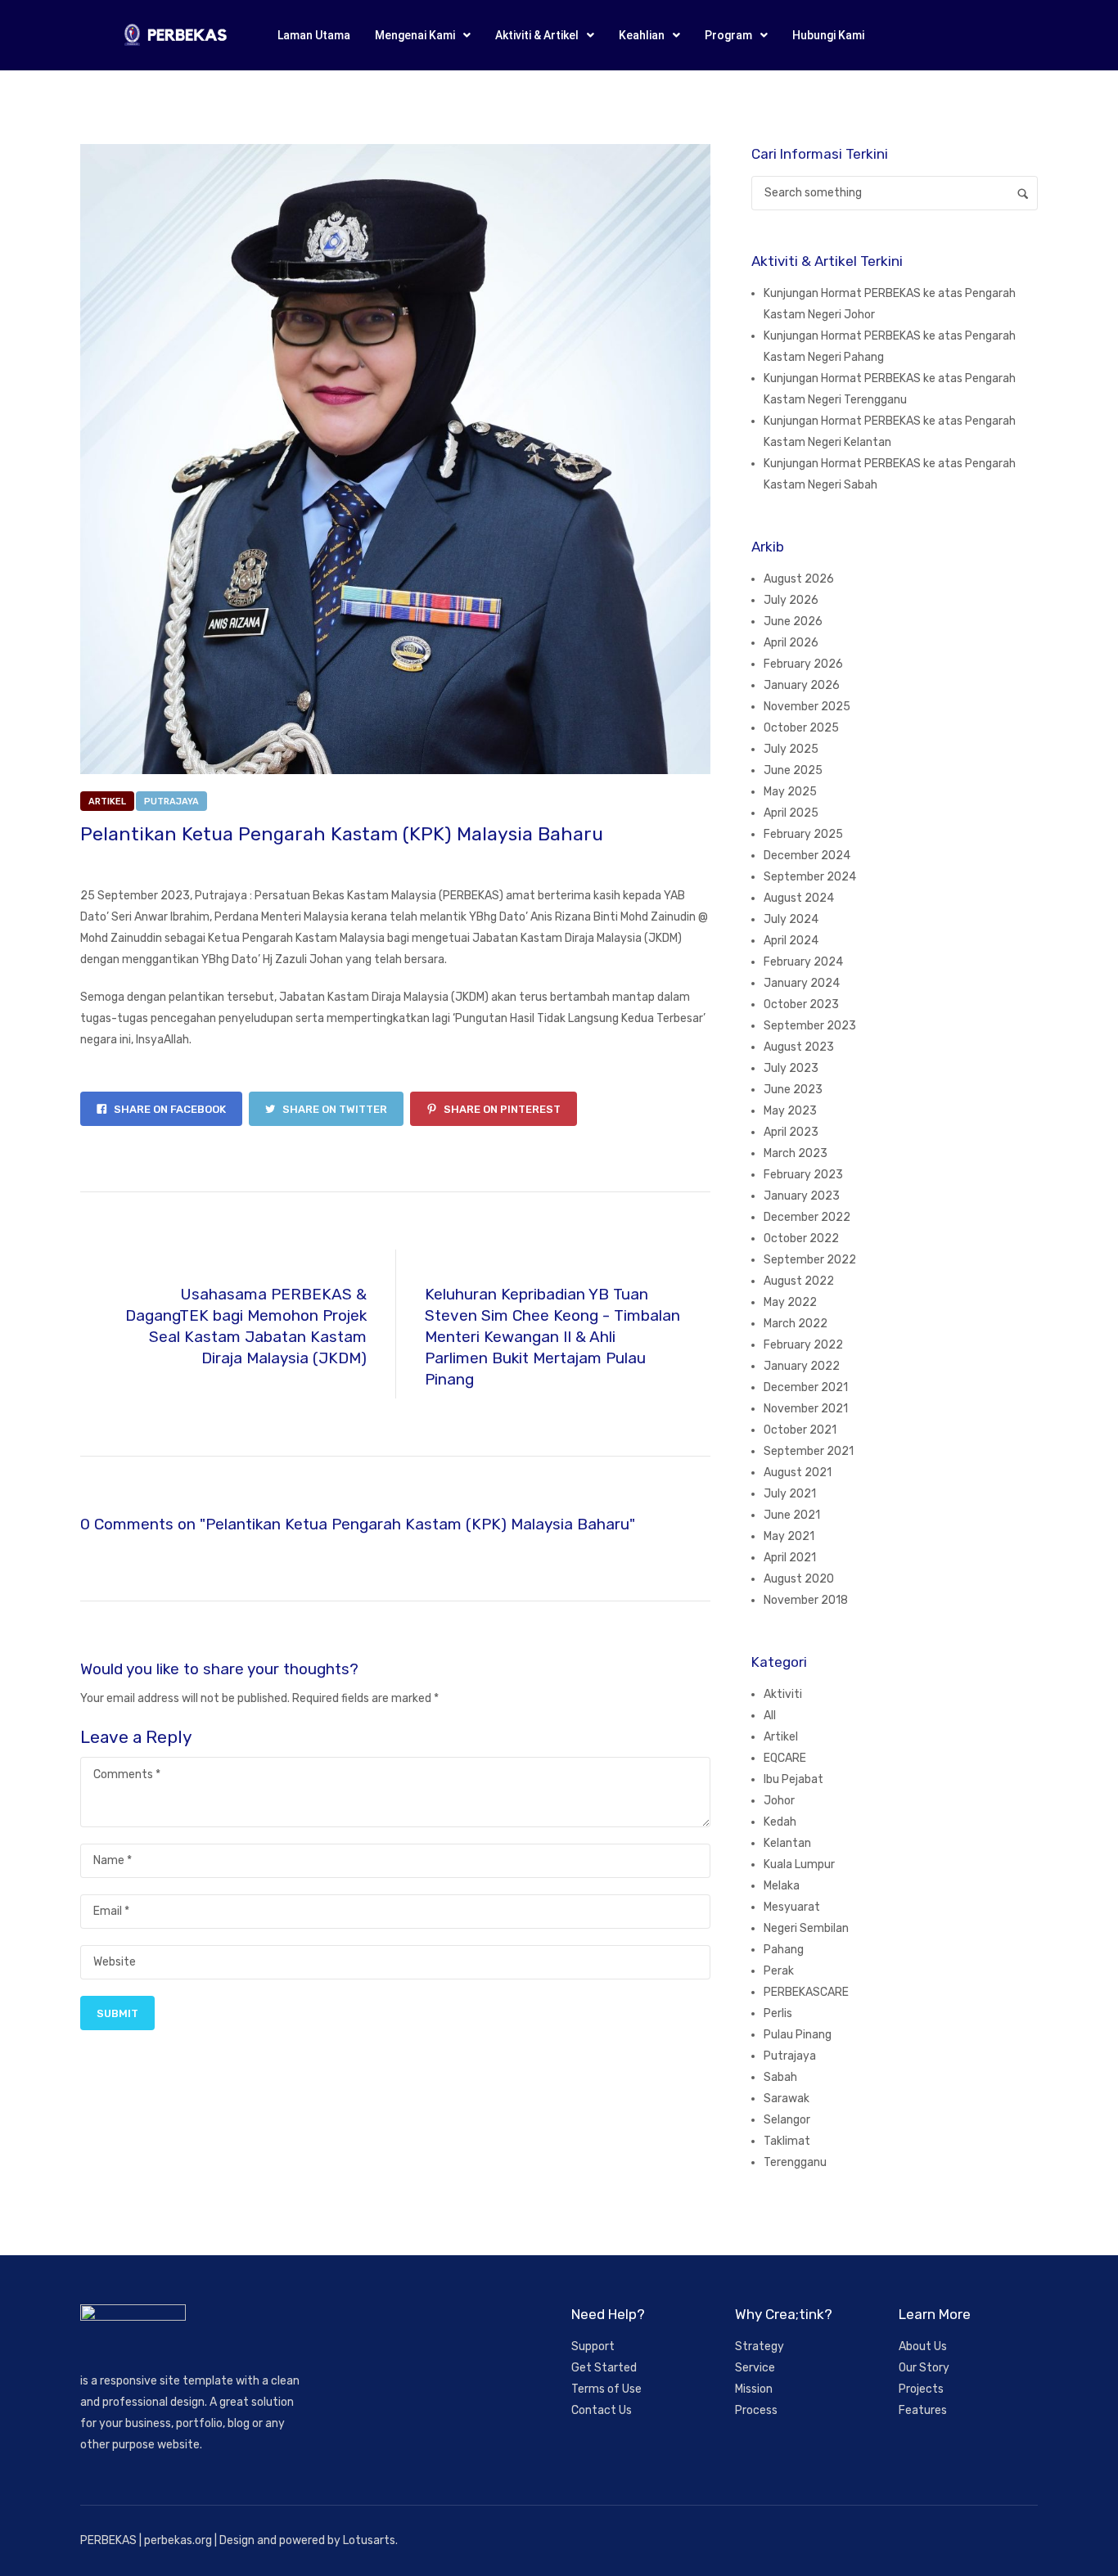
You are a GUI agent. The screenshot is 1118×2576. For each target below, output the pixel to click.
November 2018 (806, 1600)
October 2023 (801, 1004)
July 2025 (791, 749)
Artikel (107, 802)
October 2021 (800, 1430)
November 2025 (807, 707)
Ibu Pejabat (793, 1779)
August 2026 (799, 579)
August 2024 (799, 898)
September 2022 (810, 1260)
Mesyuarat (792, 1907)
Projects (921, 2389)
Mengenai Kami (415, 35)
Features (923, 2410)
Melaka (782, 1886)
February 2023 (803, 1175)
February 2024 (803, 962)
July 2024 (791, 919)
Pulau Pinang (798, 2035)
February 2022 (803, 1345)
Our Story (924, 2368)
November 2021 (806, 1409)
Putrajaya (171, 802)
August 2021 (798, 1473)
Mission (754, 2389)
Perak (779, 1971)
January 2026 (802, 685)
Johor (779, 1801)
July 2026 (791, 600)
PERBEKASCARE (806, 1992)
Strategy (760, 2346)
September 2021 (809, 1451)
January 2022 (802, 1366)
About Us (923, 2346)
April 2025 (791, 813)
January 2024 (802, 983)
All (770, 1716)
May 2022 (790, 1302)
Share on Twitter (334, 1109)
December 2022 (807, 1217)
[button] (423, 35)
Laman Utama (314, 35)
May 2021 (789, 1536)
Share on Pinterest (501, 1109)
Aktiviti (783, 1694)
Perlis (778, 2013)
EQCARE (785, 1758)
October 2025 (801, 728)
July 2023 (791, 1068)
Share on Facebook (169, 1109)
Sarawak (787, 2099)
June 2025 (793, 770)
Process (756, 2410)
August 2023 (799, 1047)
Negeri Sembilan (806, 1928)
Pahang (784, 1950)
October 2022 (801, 1238)
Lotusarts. (370, 2540)
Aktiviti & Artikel (537, 35)
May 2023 (790, 1111)
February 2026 (803, 664)
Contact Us (602, 2410)
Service (755, 2368)
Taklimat (787, 2141)
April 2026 (791, 643)
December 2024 (807, 856)
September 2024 (810, 877)
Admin (235, 862)
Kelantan (787, 1843)
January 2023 (802, 1196)
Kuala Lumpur (799, 1864)
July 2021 (790, 1494)
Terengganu (795, 2162)
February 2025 (803, 834)
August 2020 (799, 1579)
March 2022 (796, 1324)
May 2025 (790, 792)
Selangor (787, 2120)
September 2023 (810, 1026)
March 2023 (796, 1153)
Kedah (780, 1822)
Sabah (780, 2077)
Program (728, 35)
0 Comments (306, 862)
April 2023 (791, 1132)
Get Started (604, 2368)
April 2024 (791, 941)
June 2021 (792, 1515)
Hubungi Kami (828, 35)
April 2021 (790, 1558)
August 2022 (799, 1281)
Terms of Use (606, 2389)
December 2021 (806, 1387)
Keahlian (642, 35)
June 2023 (793, 1090)
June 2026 (793, 621)
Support (593, 2346)
